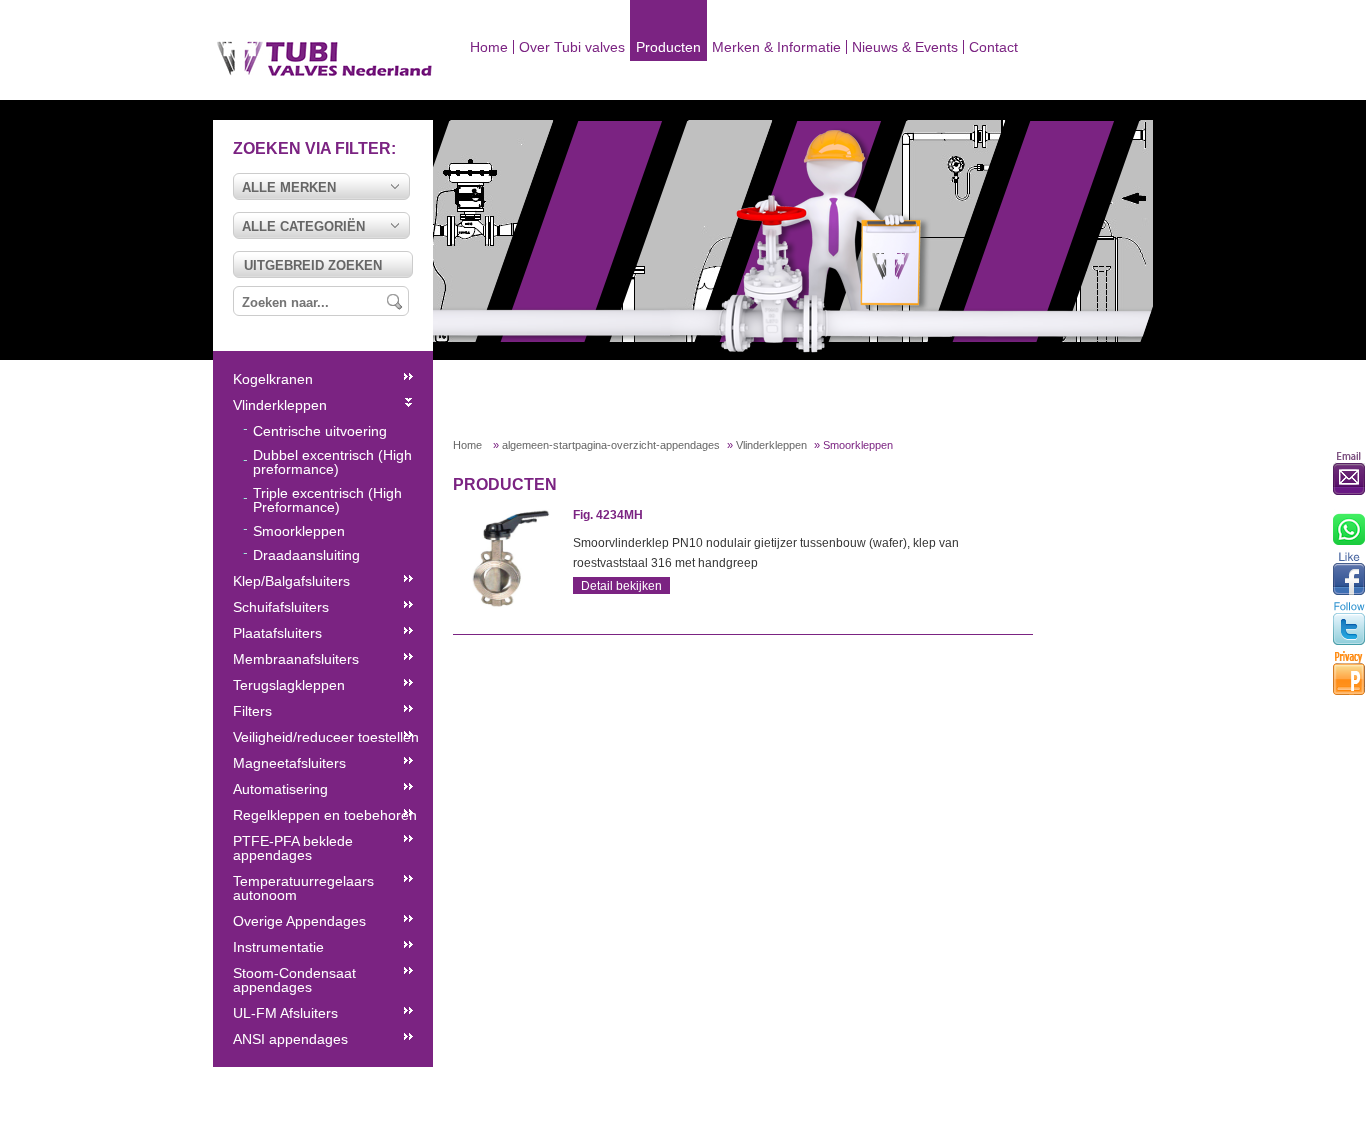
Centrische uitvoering (320, 431)
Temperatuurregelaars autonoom (303, 888)
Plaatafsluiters (277, 633)
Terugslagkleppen (289, 685)
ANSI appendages (290, 1039)
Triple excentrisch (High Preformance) (327, 500)
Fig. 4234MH (608, 515)
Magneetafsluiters (289, 763)
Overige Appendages (299, 921)
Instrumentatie (278, 947)
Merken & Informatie (776, 47)
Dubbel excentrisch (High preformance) (332, 462)
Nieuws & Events (905, 47)
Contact (993, 47)
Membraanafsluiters (296, 659)
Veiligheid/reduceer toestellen (326, 737)
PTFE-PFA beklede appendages (293, 848)
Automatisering (280, 789)
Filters (252, 711)
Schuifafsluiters (281, 607)
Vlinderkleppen (771, 445)
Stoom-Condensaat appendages (294, 980)
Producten (668, 47)
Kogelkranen (273, 379)
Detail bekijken (621, 586)
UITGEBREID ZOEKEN (313, 265)
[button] (321, 186)
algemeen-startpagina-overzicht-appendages (611, 445)
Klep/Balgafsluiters (291, 581)
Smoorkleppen (299, 531)
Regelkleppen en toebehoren (325, 815)
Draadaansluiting (306, 555)
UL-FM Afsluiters (285, 1013)
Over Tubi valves (572, 47)
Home (489, 47)
